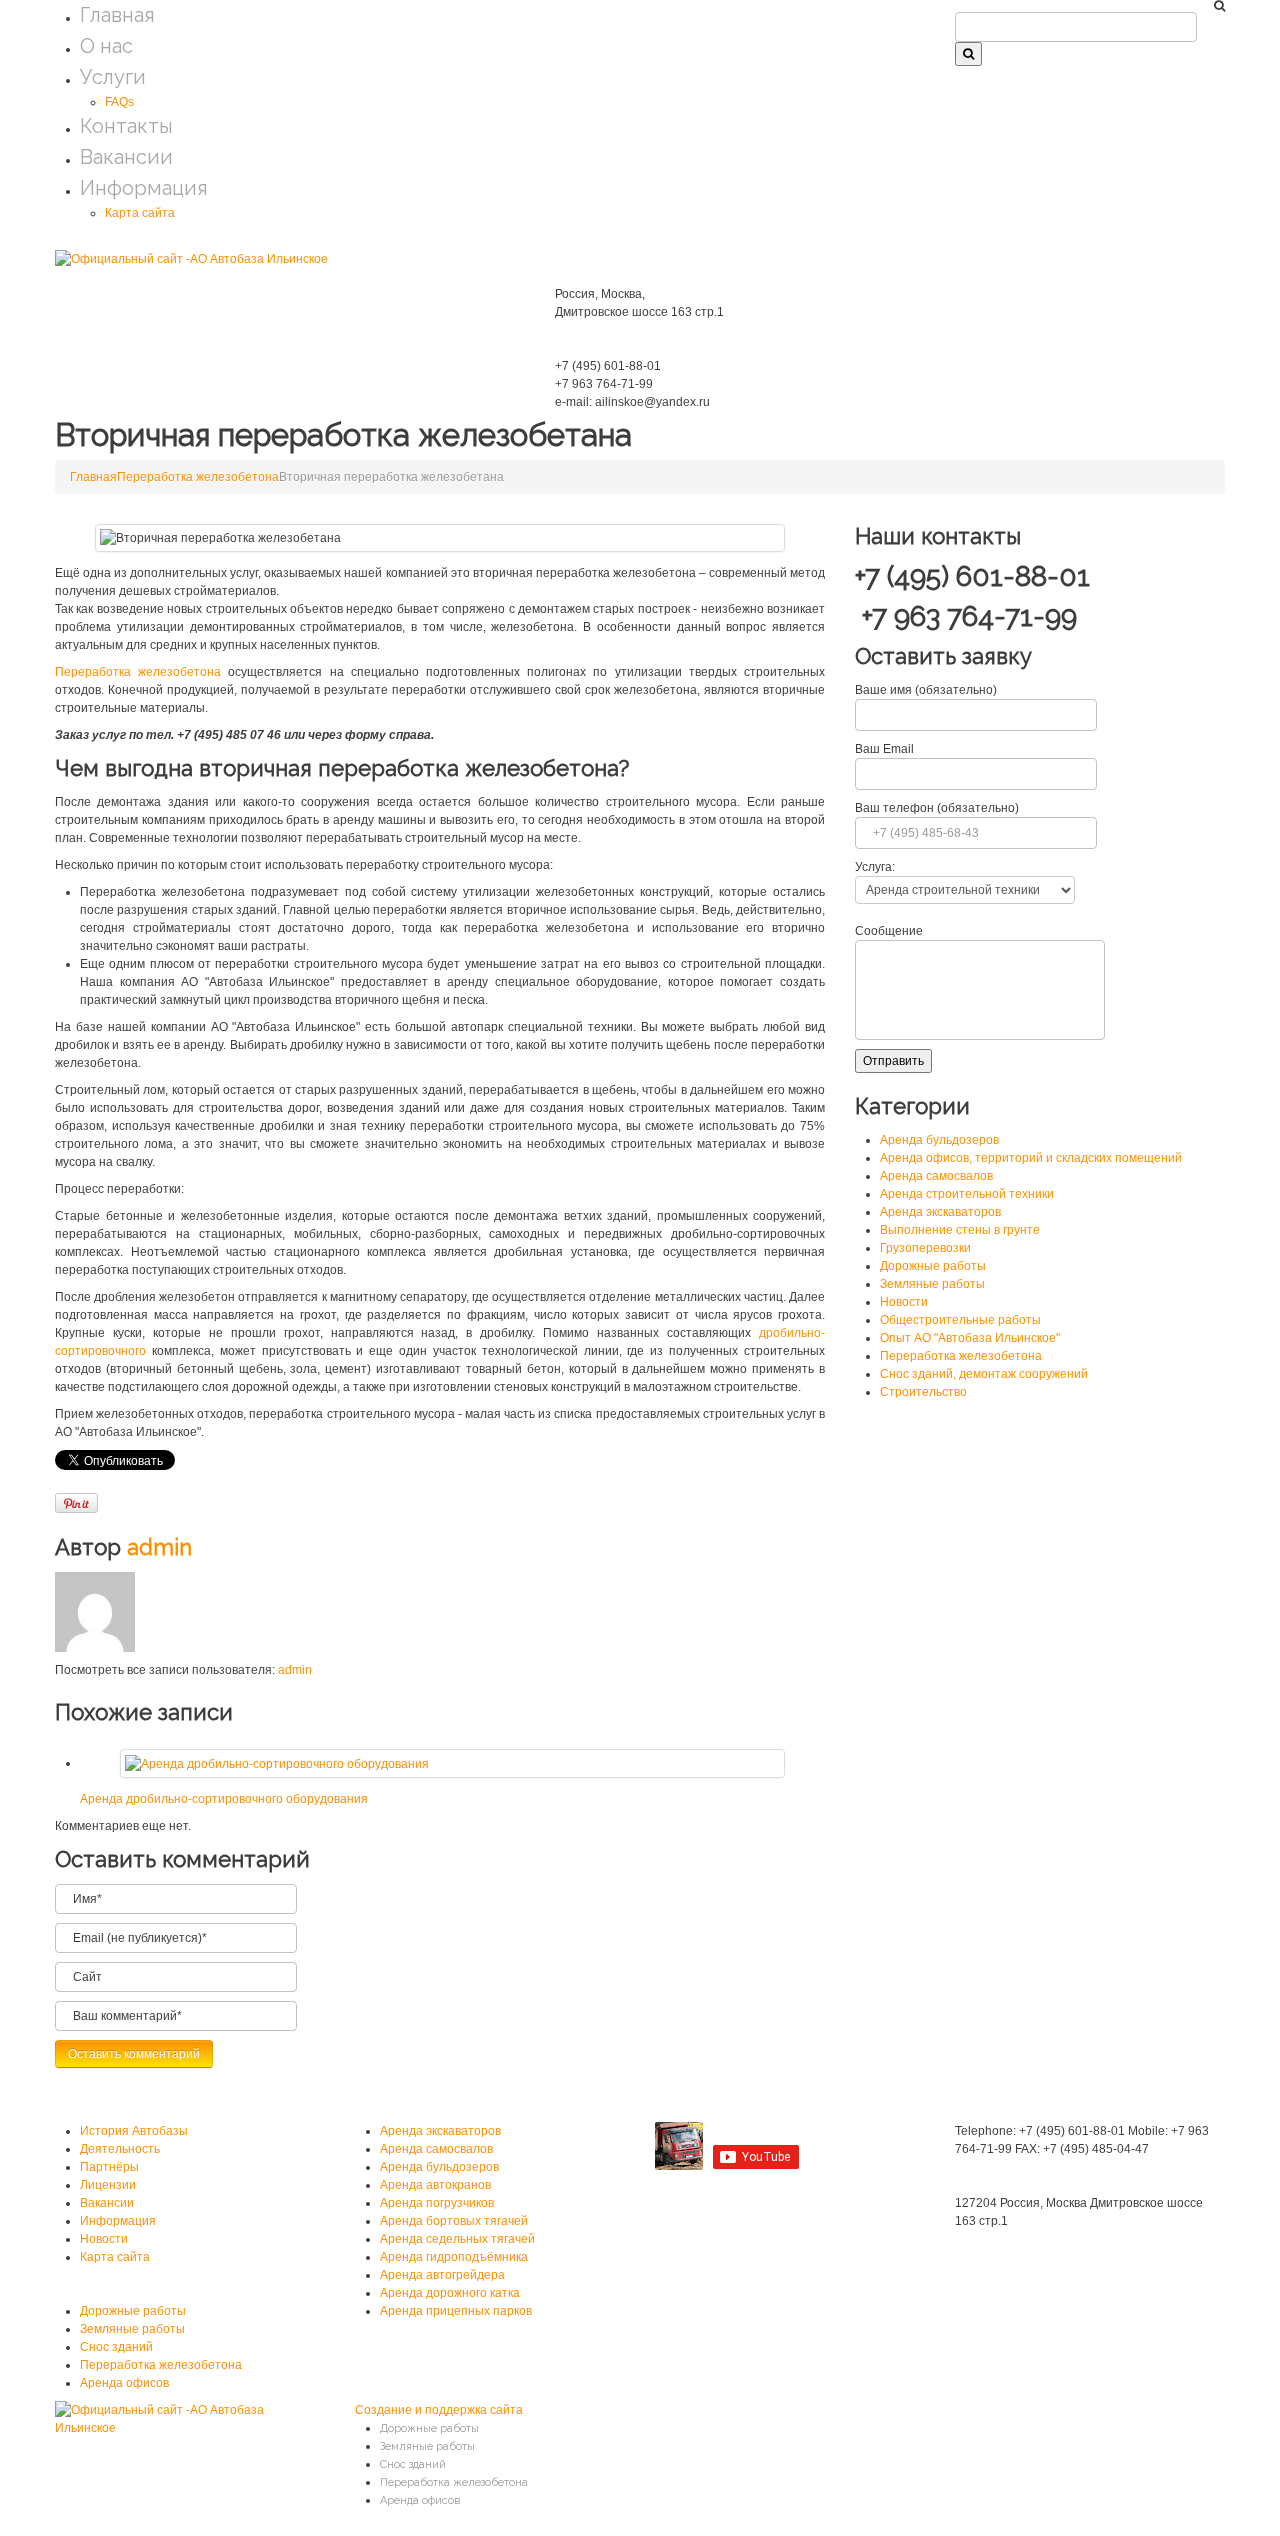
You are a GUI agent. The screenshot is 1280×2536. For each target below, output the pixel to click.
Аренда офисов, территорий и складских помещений (1031, 1158)
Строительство (923, 1392)
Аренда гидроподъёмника (454, 2257)
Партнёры (109, 2167)
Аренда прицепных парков (456, 2311)
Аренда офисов (124, 2383)
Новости (904, 1302)
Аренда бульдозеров (939, 1140)
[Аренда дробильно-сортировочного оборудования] (277, 1763)
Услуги (113, 77)
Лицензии (108, 2185)
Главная (117, 15)
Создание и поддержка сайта (439, 2410)
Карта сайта (140, 213)
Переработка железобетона (198, 477)
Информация (144, 188)
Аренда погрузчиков (437, 2203)
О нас (106, 46)
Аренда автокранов (435, 2185)
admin (159, 1547)
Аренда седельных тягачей (457, 2239)
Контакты (126, 126)
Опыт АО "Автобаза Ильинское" (970, 1338)
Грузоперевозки (925, 1248)
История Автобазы (134, 2131)
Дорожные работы (933, 1266)
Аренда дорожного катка (450, 2293)
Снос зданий (116, 2347)
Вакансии (126, 157)
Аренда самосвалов (936, 1176)
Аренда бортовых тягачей (454, 2221)
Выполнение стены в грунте (960, 1230)
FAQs (119, 102)
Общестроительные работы (960, 1320)
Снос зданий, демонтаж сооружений (984, 1374)
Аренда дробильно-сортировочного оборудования (224, 1799)
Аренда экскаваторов (940, 1212)
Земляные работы (932, 1284)
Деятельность (120, 2149)
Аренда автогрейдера (442, 2275)
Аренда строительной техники (967, 1194)
